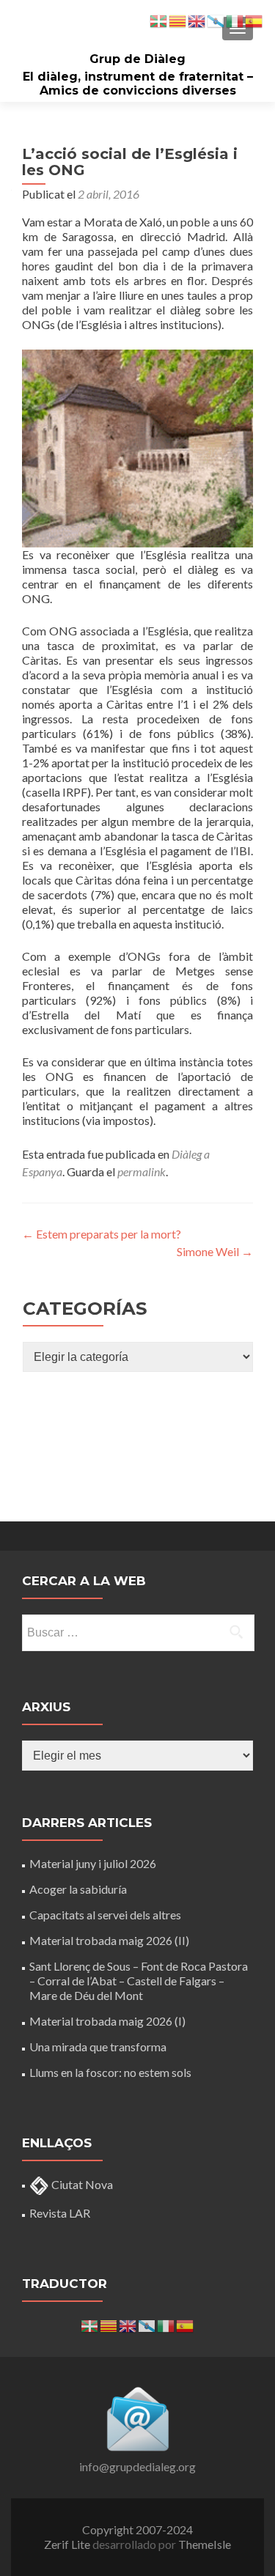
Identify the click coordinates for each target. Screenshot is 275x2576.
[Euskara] (90, 2324)
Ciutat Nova (81, 2184)
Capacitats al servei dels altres (105, 1915)
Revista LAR (60, 2213)
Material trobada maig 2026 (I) (107, 2021)
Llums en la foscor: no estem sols (110, 2072)
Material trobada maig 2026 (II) (109, 1940)
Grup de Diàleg (137, 59)
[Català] (109, 2324)
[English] (128, 2324)
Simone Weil (215, 1251)
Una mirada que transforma (98, 2047)
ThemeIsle (205, 2544)
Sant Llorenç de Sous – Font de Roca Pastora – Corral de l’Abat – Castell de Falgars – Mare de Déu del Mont (139, 1981)
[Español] (186, 2324)
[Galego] (147, 2324)
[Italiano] (166, 2324)
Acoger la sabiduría (78, 1889)
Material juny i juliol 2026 (93, 1863)
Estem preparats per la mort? (102, 1234)
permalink (142, 1171)
